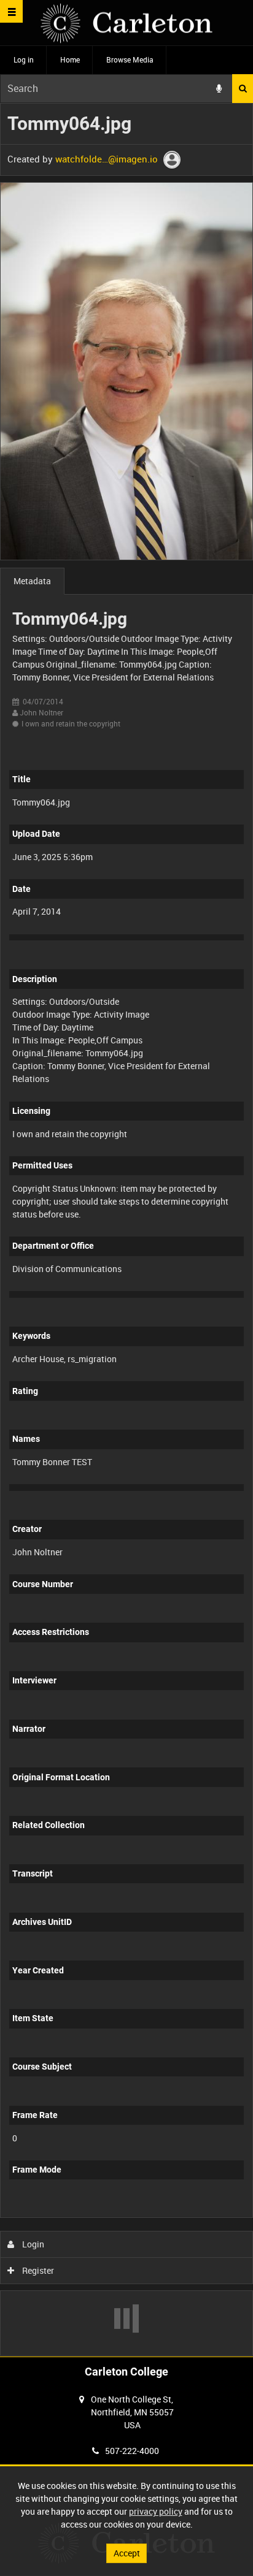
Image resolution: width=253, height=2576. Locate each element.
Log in (24, 59)
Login (32, 2244)
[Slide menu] (11, 11)
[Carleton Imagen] (126, 23)
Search (243, 89)
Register (37, 2270)
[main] (126, 1229)
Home (70, 59)
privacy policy (156, 2511)
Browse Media (130, 59)
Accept (127, 2553)
